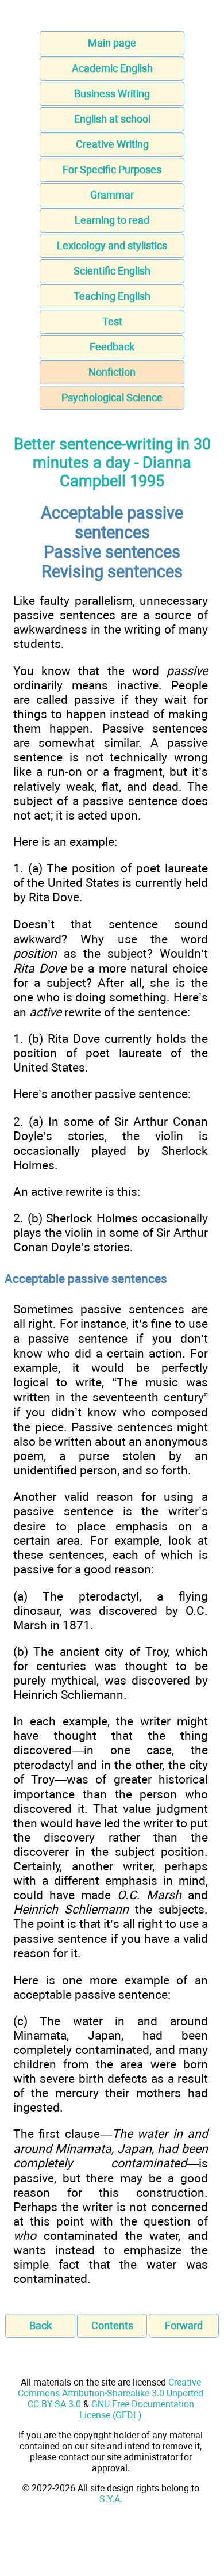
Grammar (112, 195)
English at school (112, 119)
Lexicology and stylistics (112, 245)
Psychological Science (112, 397)
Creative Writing (112, 144)
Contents (112, 2325)
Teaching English (112, 296)
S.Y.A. (111, 2499)
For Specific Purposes (112, 169)
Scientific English (112, 271)
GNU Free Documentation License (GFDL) (137, 2410)
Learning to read (112, 220)
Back (40, 2325)
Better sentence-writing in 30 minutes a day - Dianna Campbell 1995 (112, 463)
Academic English (112, 68)
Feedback (112, 347)
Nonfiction (112, 372)
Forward (184, 2325)
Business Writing (112, 94)
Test (112, 321)
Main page (112, 43)
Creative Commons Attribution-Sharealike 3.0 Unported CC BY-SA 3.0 (111, 2393)
